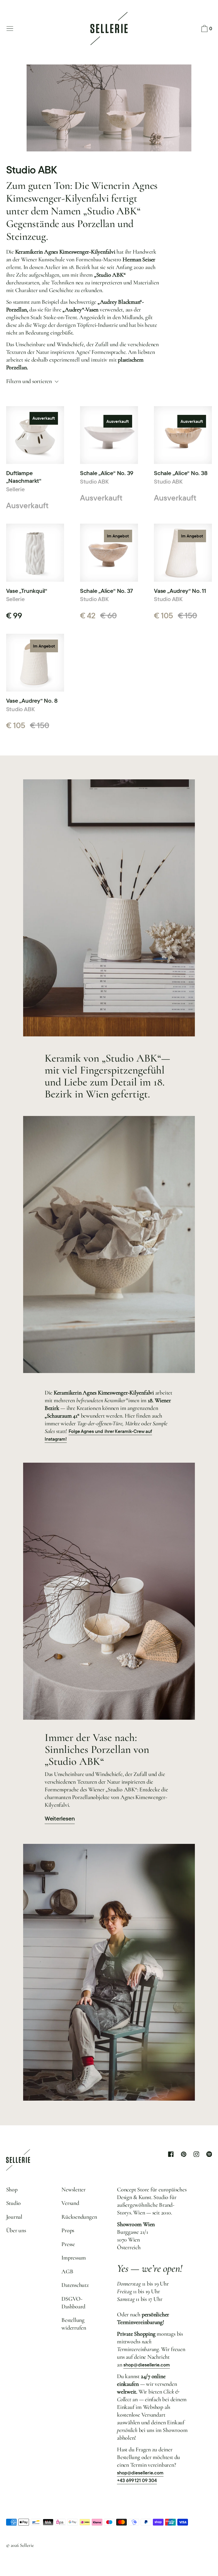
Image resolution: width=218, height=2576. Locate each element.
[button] (206, 29)
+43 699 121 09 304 (137, 2480)
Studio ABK (94, 481)
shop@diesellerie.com (147, 2365)
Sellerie (15, 489)
